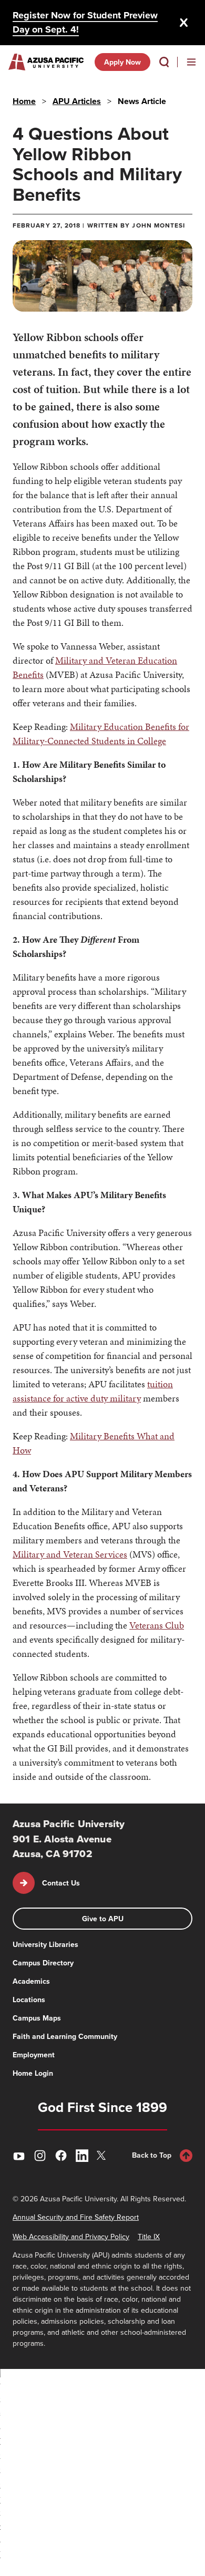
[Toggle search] (164, 62)
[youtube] (19, 2156)
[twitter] (103, 2155)
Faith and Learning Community (65, 2036)
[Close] (184, 23)
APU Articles (77, 101)
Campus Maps (37, 2018)
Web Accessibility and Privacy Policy (71, 2237)
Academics (31, 1981)
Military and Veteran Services (70, 1554)
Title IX (149, 2237)
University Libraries (45, 1944)
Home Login (33, 2073)
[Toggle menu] (191, 62)
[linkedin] (82, 2156)
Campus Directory (43, 1963)
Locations (29, 2000)
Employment (34, 2055)
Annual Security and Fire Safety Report (76, 2217)
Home (24, 101)
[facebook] (61, 2156)
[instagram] (40, 2156)
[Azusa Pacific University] (46, 62)
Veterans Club (157, 1625)
